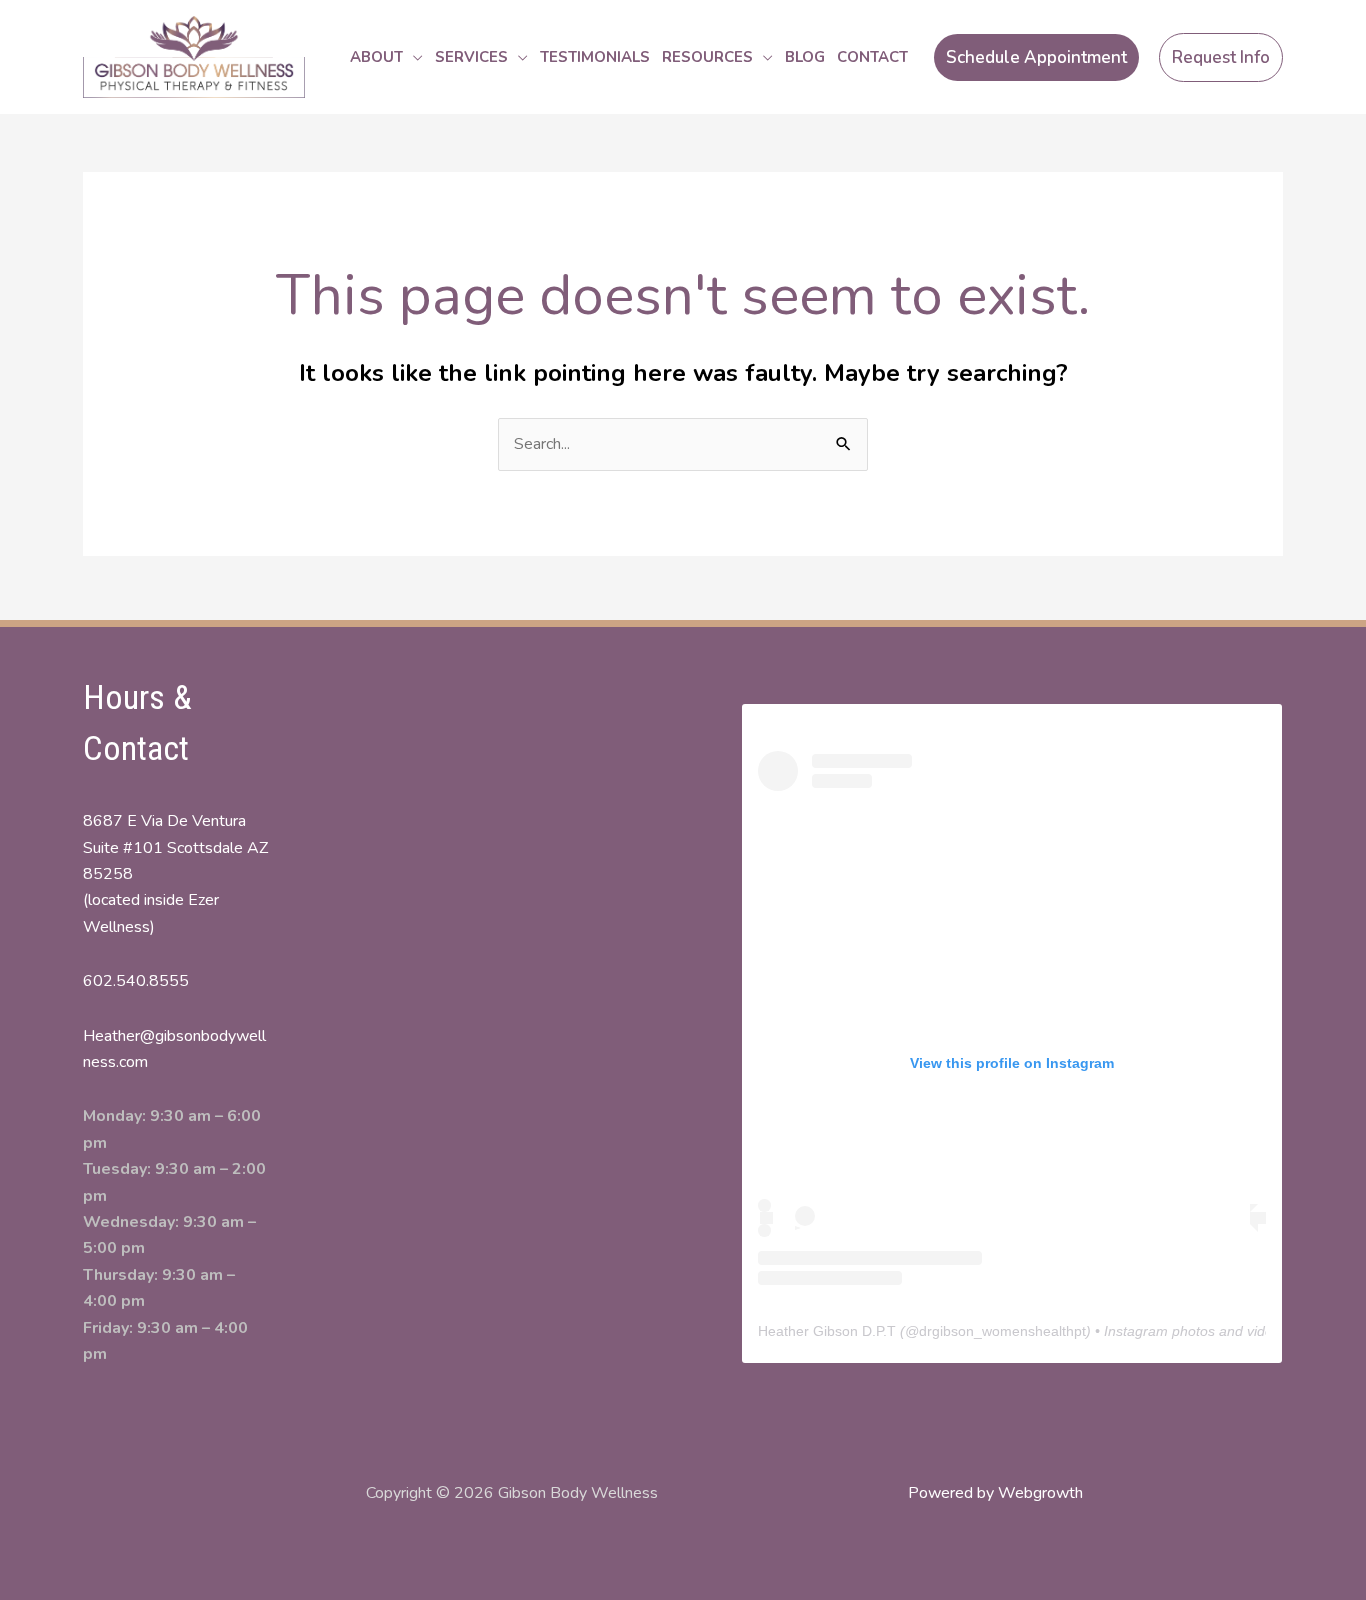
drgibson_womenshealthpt (1002, 1331)
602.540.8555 (136, 981)
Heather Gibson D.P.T (827, 1331)
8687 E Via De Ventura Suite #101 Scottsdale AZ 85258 (175, 847)
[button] (413, 57)
